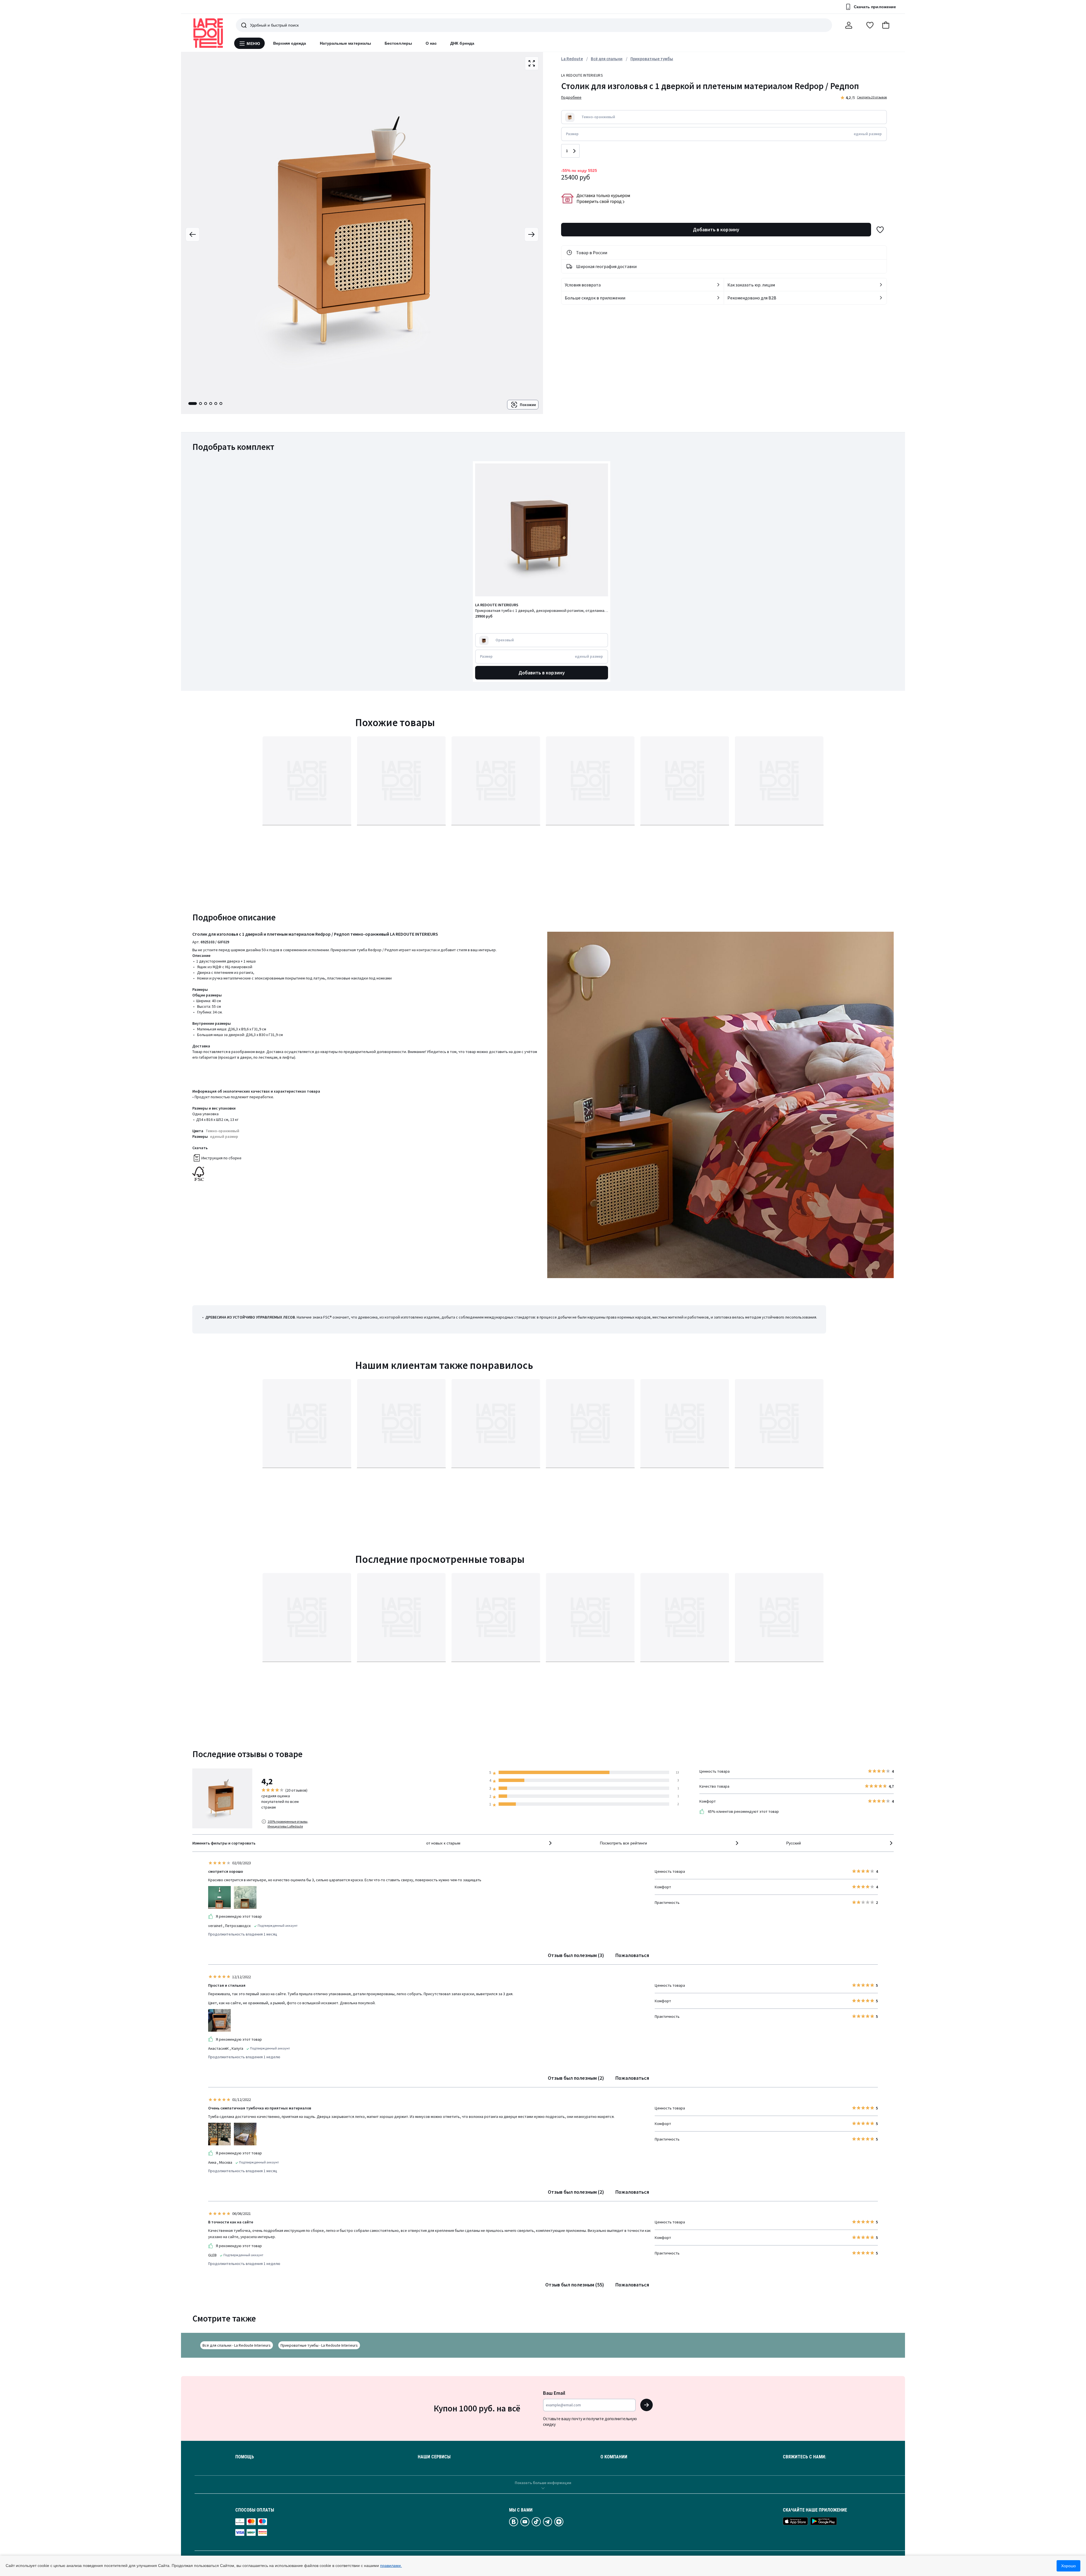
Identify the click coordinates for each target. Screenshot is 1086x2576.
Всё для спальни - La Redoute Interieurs (237, 2345)
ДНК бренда (462, 43)
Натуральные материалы (345, 43)
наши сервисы (434, 2457)
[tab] (193, 404)
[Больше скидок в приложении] (718, 298)
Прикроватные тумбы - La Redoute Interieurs (319, 2345)
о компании (614, 2457)
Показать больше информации (543, 2483)
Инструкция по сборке (221, 1158)
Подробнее (571, 97)
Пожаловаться (632, 1955)
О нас (431, 43)
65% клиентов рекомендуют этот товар (743, 1811)
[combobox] (490, 1843)
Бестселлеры (398, 43)
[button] (886, 25)
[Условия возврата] (718, 285)
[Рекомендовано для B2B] (881, 298)
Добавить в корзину (716, 229)
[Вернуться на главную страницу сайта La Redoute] (208, 33)
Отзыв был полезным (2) (576, 2078)
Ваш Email (554, 2393)
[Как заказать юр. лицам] (881, 285)
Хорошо (1068, 2566)
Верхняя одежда (290, 43)
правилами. (391, 2566)
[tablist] (205, 404)
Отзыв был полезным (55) (575, 2285)
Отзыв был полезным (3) (576, 1955)
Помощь (245, 2457)
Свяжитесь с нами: (804, 2457)
